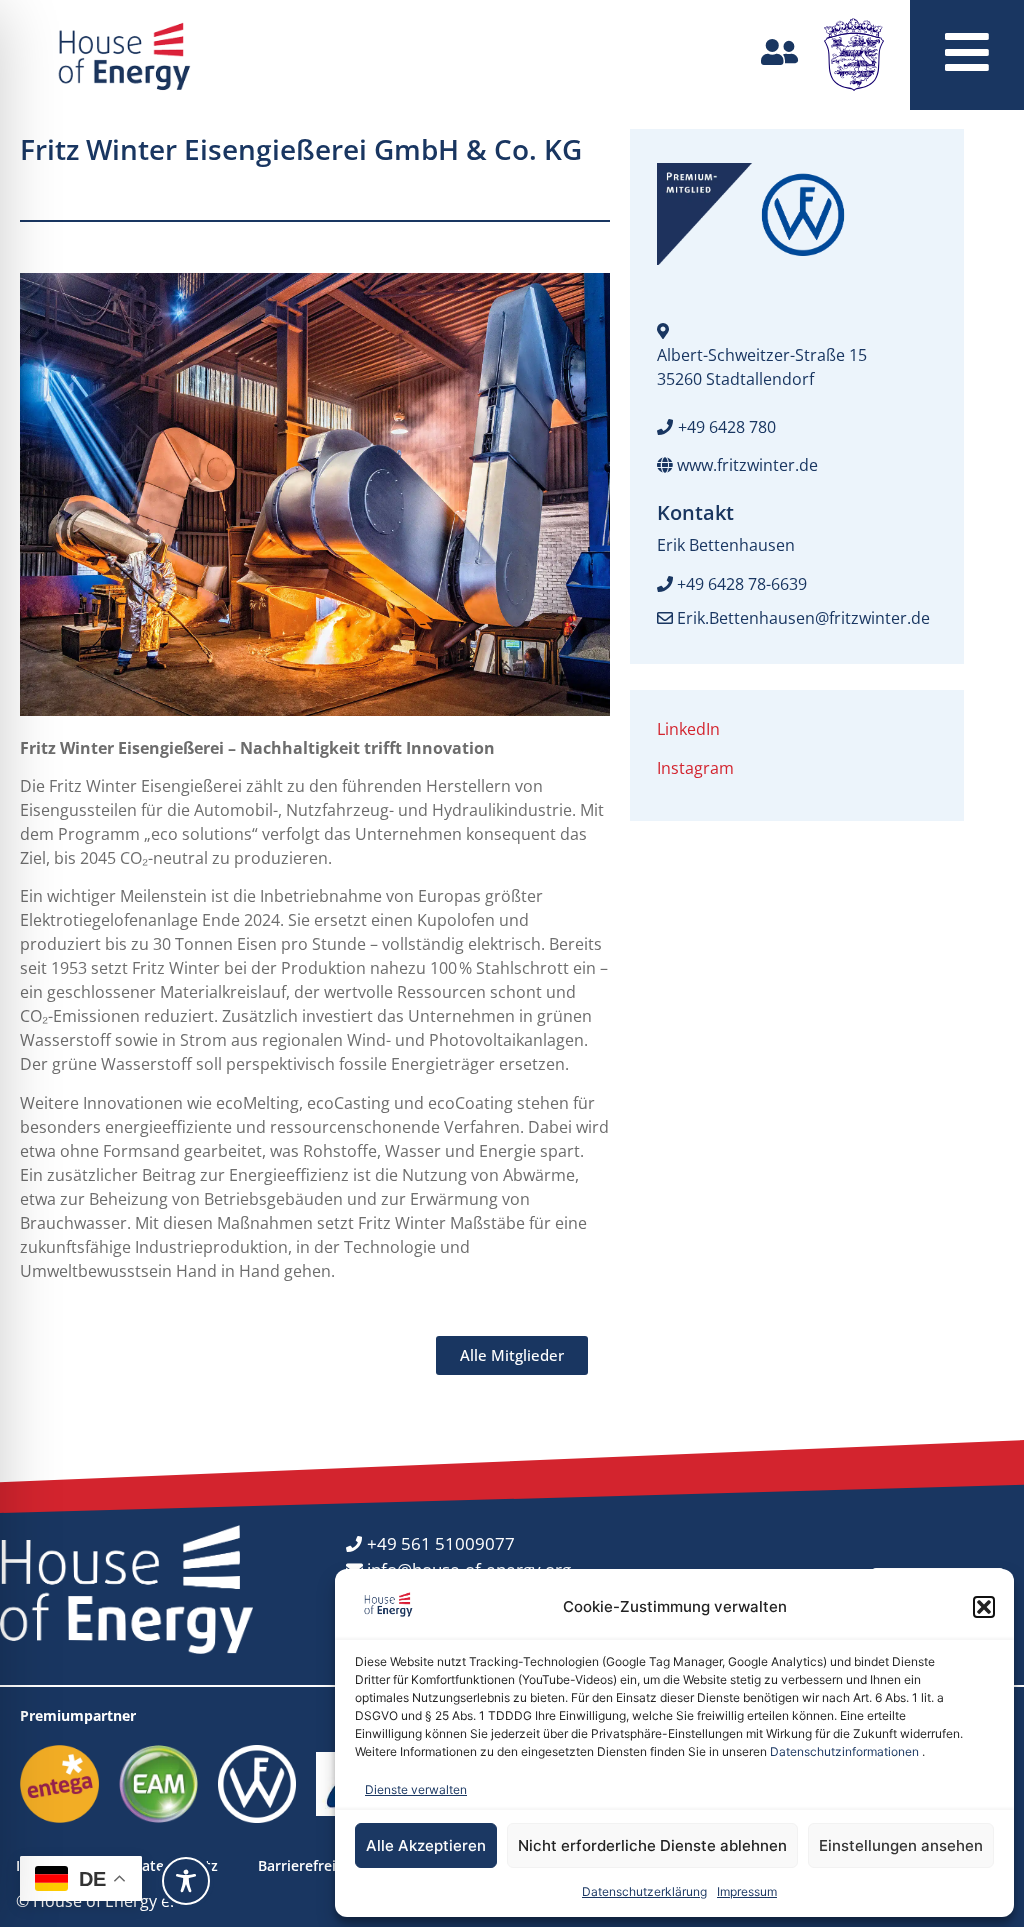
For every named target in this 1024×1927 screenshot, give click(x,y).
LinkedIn (688, 729)
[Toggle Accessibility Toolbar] (186, 1881)
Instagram (695, 768)
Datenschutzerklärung (644, 1891)
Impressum (747, 1891)
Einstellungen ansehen (901, 1845)
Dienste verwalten (416, 1789)
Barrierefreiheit (310, 1865)
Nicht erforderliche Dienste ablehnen (652, 1845)
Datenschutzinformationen (844, 1751)
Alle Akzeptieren (426, 1845)
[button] (984, 1607)
